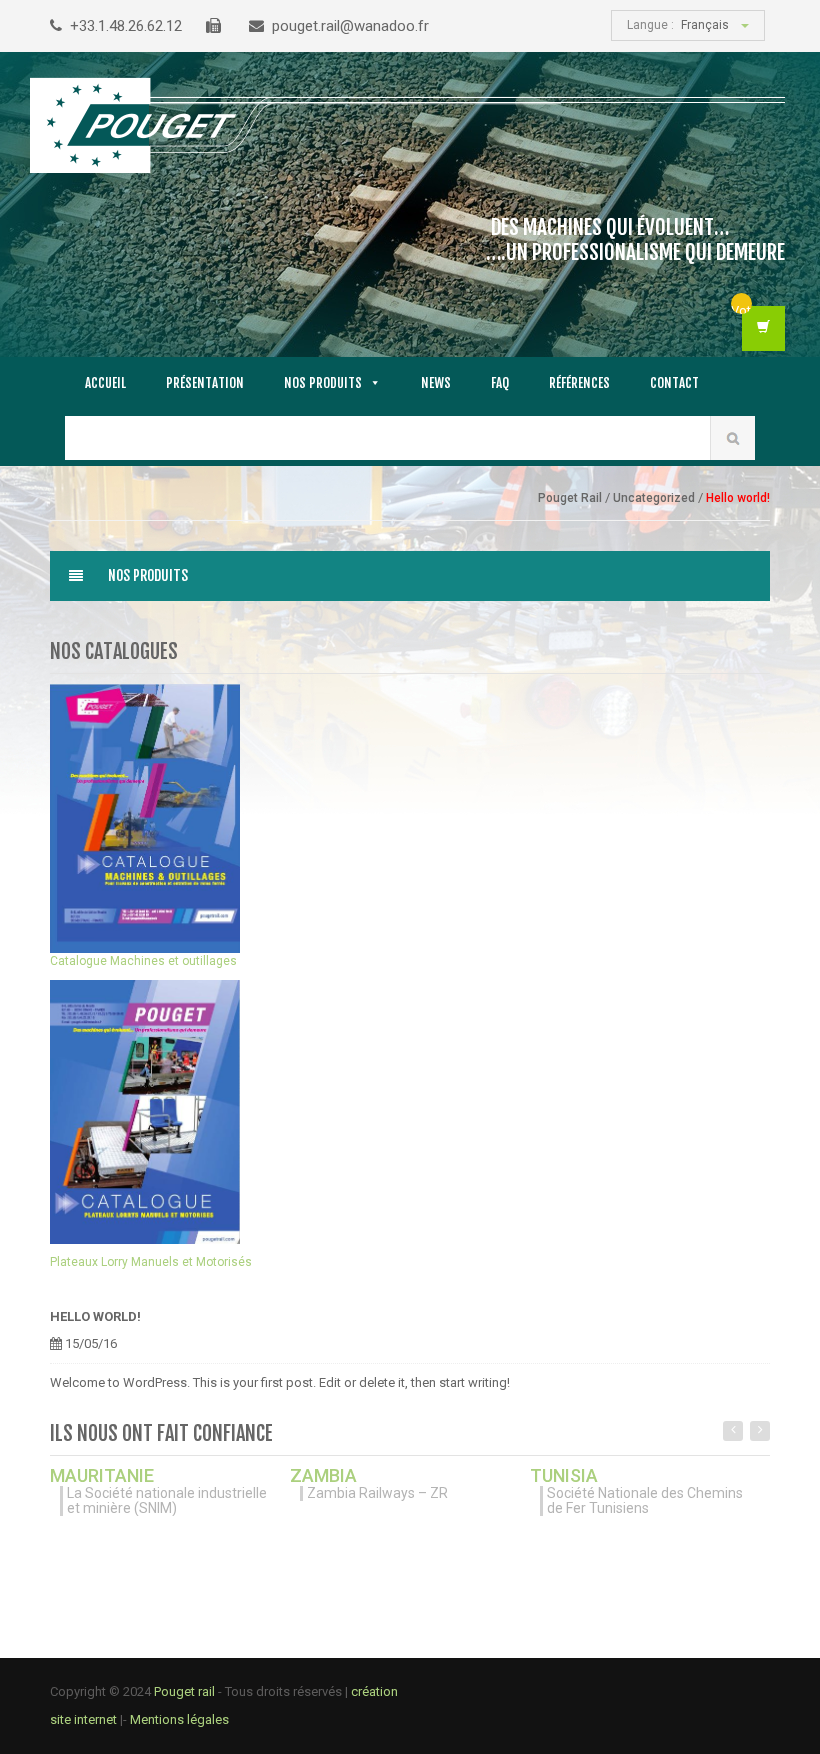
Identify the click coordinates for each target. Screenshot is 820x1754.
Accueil (105, 383)
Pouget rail (184, 1691)
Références (579, 383)
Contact (674, 383)
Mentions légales (179, 1719)
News (436, 383)
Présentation (205, 383)
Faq (500, 383)
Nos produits (323, 383)
